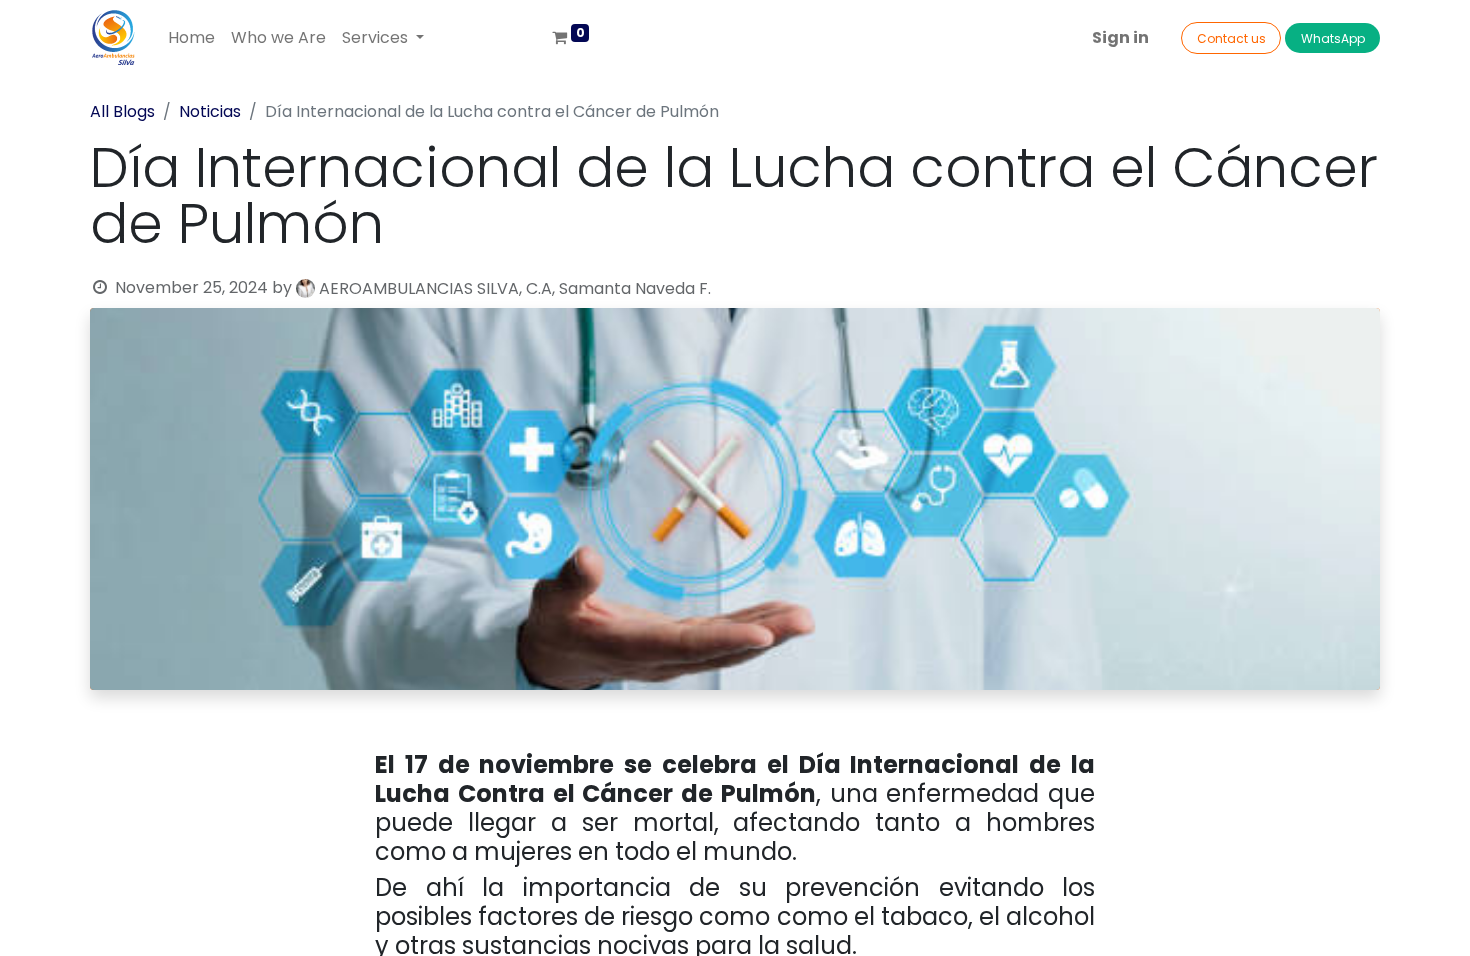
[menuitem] (191, 38)
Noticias (210, 111)
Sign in (1120, 37)
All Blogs (122, 111)
